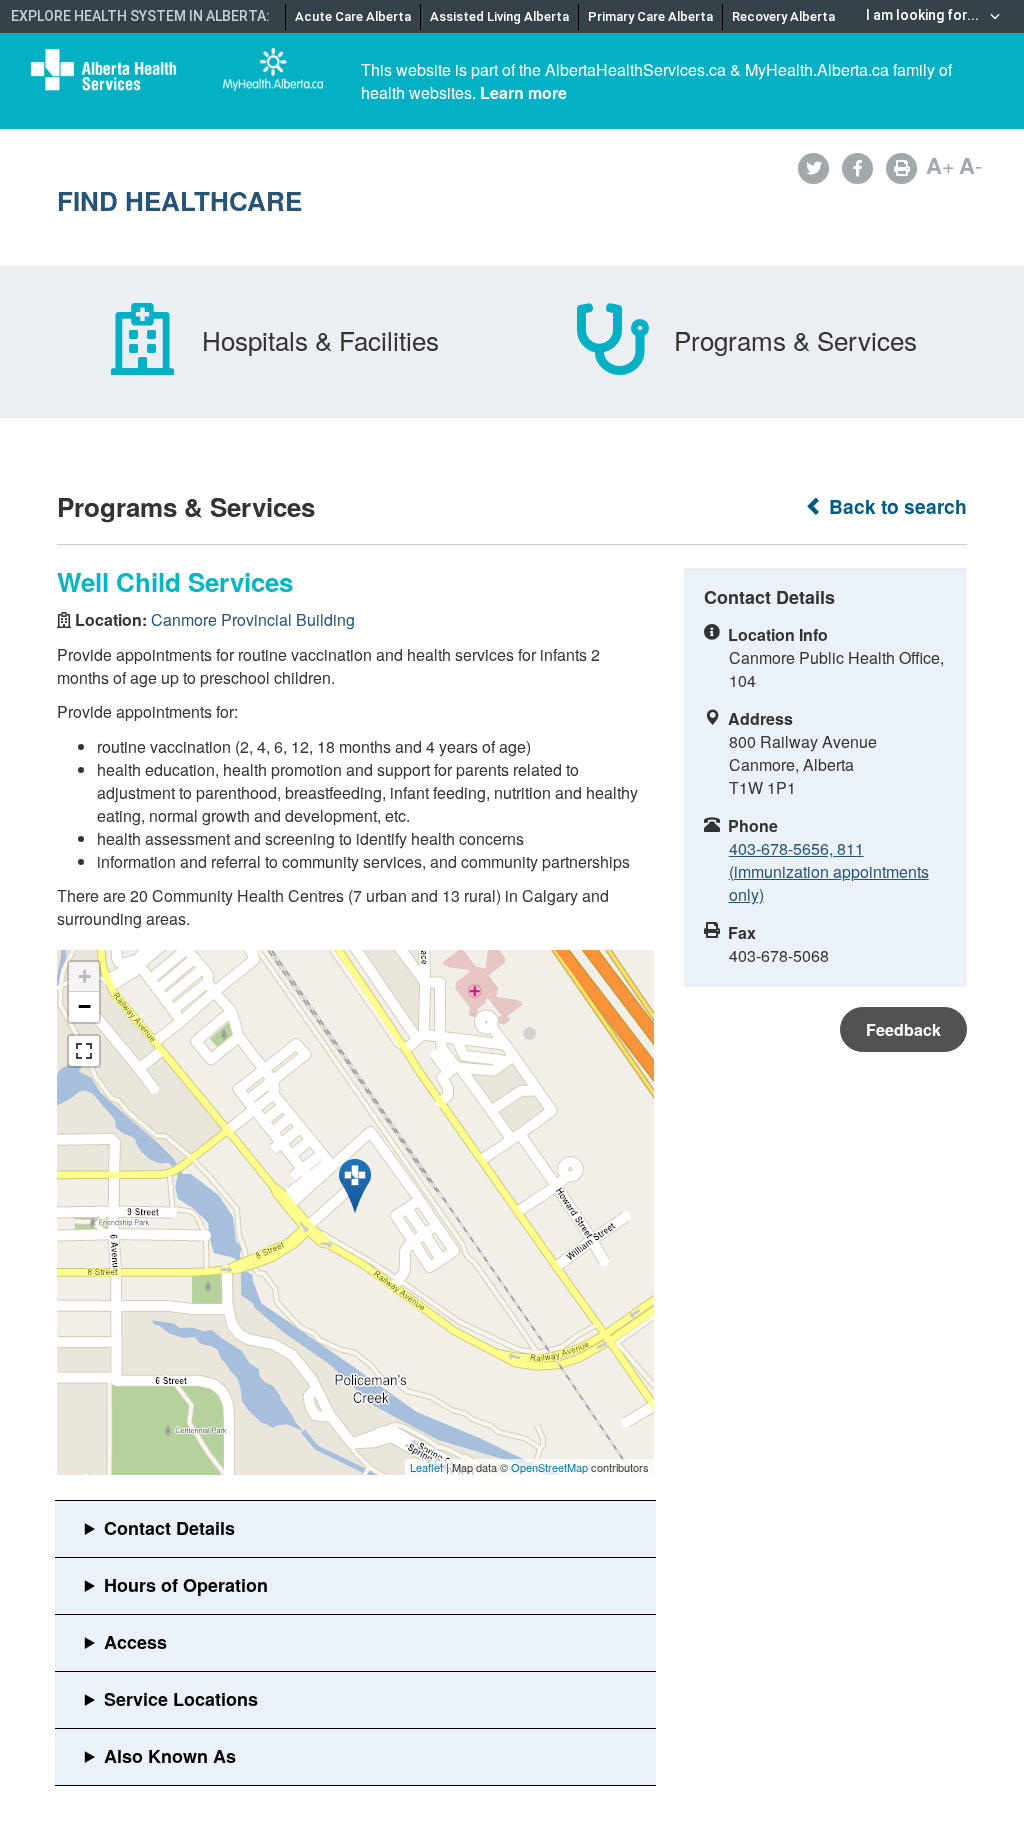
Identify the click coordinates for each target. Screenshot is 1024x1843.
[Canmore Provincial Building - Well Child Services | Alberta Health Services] (355, 1186)
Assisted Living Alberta (499, 16)
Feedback (903, 1029)
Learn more (523, 92)
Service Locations (181, 1699)
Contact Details (169, 1528)
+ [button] (84, 976)
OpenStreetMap (549, 1467)
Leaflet (426, 1467)
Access (135, 1642)
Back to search (895, 506)
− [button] (84, 1006)
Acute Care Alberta (353, 16)
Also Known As (170, 1756)
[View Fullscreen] (84, 1051)
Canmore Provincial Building (253, 619)
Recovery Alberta (783, 16)
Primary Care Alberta (650, 16)
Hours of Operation (186, 1585)
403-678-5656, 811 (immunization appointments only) (829, 871)
